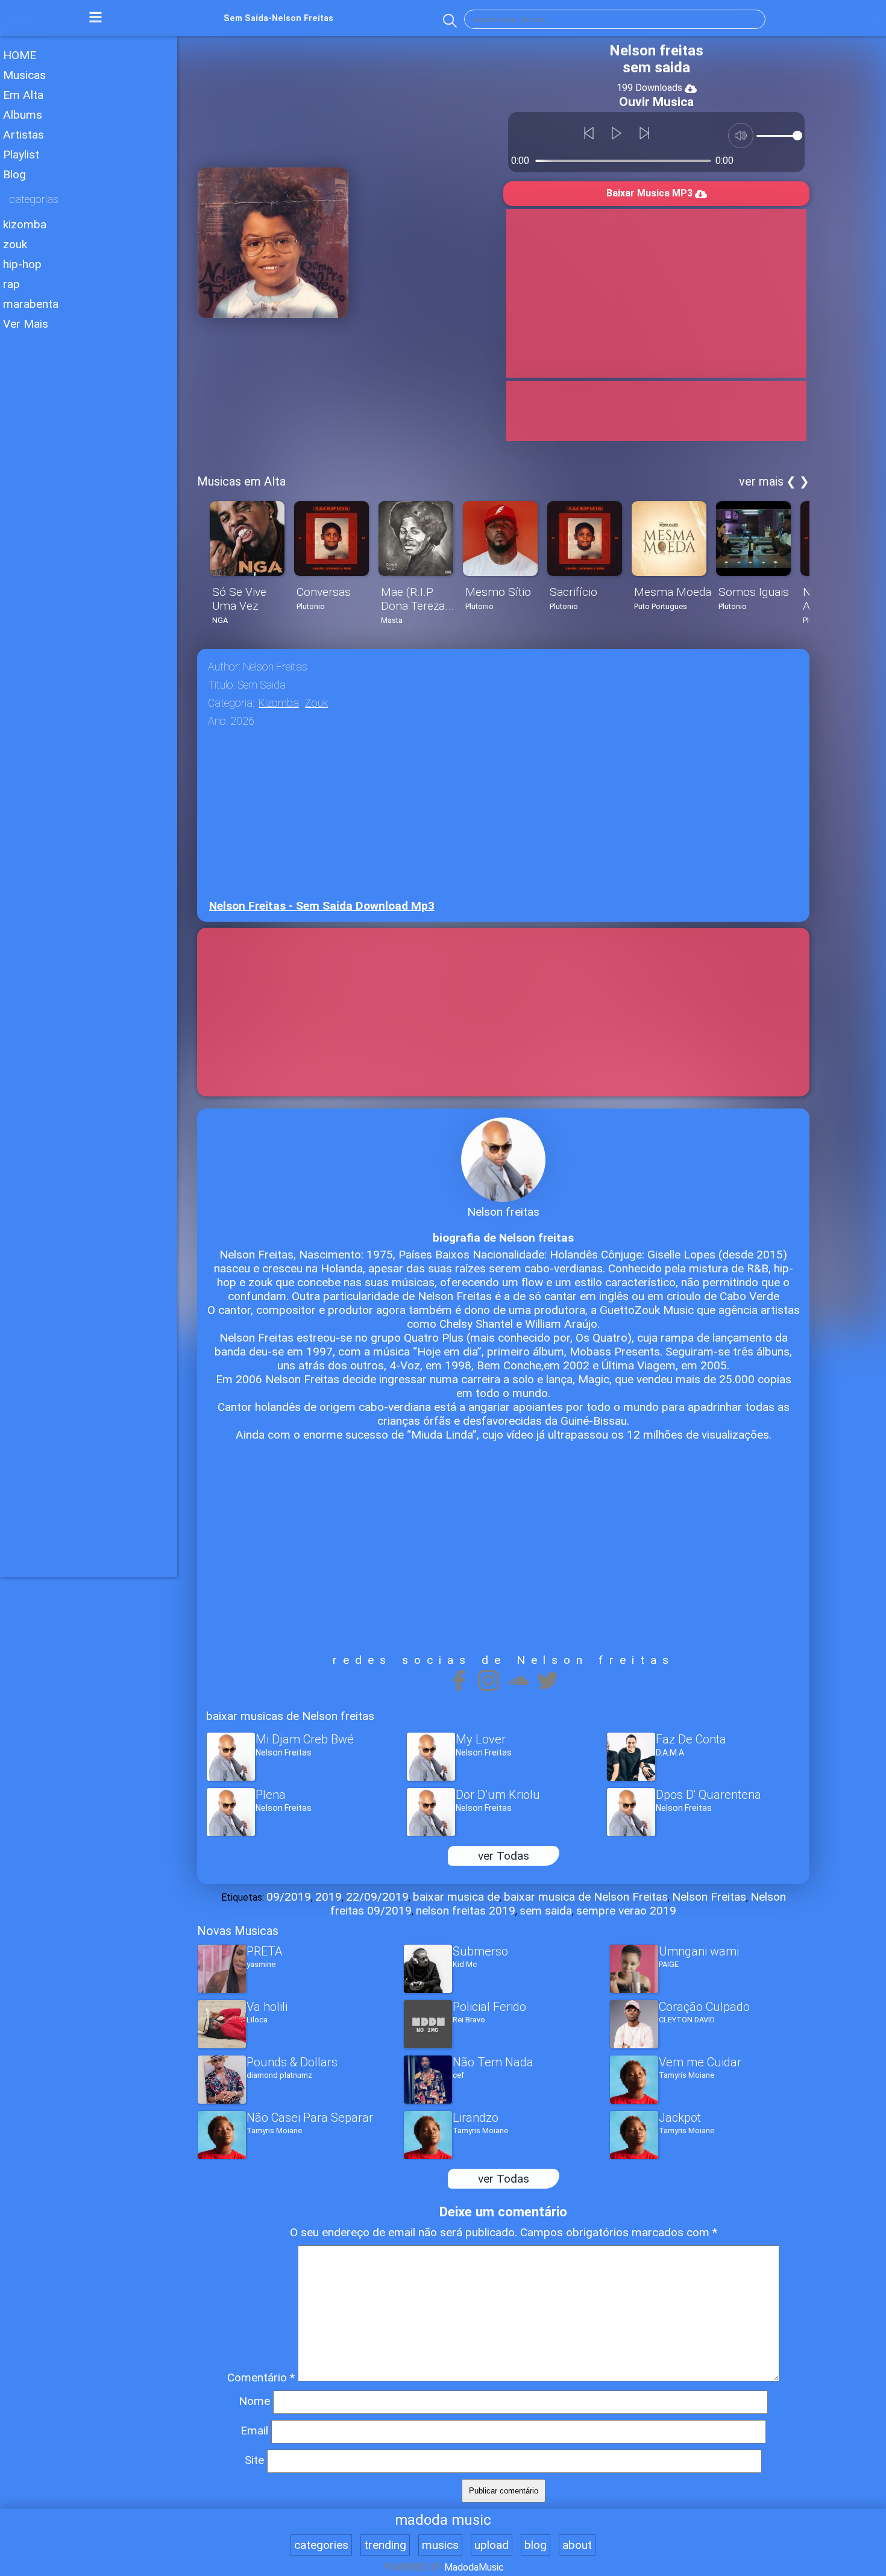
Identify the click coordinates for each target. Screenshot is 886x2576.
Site (254, 2460)
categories (321, 2545)
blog (536, 2545)
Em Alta (23, 95)
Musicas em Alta (241, 481)
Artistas (24, 135)
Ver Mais (26, 324)
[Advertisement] (89, 517)
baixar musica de (456, 1897)
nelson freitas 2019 (466, 1911)
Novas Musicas (238, 1931)
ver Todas (504, 1856)
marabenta (31, 304)
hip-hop (22, 264)
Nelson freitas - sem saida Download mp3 (322, 906)
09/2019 (289, 1897)
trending (385, 2545)
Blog (14, 174)
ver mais (761, 481)
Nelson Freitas (709, 1897)
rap (11, 284)
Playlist (21, 155)
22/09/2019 (377, 1897)
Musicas (24, 75)
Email (254, 2431)
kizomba (25, 224)
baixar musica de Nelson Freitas (586, 1897)
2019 (328, 1897)
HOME (20, 55)
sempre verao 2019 (626, 1911)
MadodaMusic (474, 2567)
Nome (254, 2401)
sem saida (546, 1911)
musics (440, 2545)
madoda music (443, 2520)
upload (492, 2545)
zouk (15, 244)
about (577, 2545)
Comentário (261, 2377)
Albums (23, 115)
